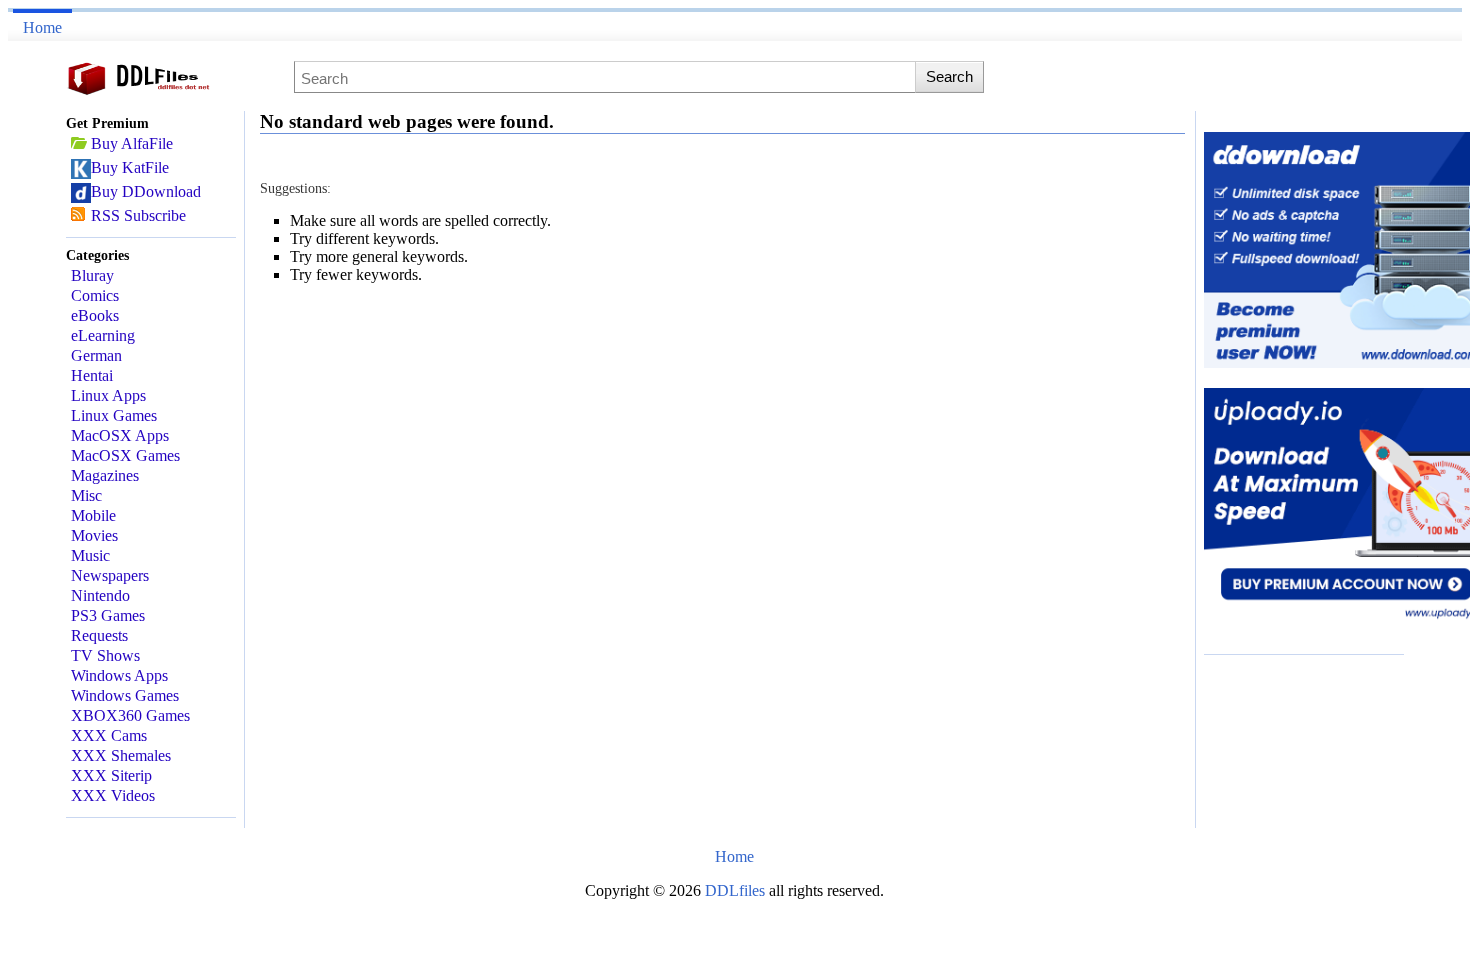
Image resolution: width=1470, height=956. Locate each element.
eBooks (95, 315)
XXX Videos (113, 795)
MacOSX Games (125, 455)
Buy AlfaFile (132, 143)
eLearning (103, 335)
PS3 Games (108, 615)
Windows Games (125, 695)
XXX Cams (109, 735)
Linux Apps (108, 395)
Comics (95, 295)
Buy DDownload (146, 191)
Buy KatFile (130, 167)
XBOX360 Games (130, 715)
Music (90, 555)
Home (42, 27)
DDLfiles (737, 890)
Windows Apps (119, 675)
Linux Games (114, 415)
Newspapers (110, 575)
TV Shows (105, 655)
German (96, 355)
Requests (99, 635)
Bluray (92, 275)
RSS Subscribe (138, 215)
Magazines (105, 475)
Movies (94, 535)
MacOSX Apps (120, 435)
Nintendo (100, 595)
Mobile (93, 515)
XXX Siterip (111, 775)
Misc (86, 495)
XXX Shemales (121, 755)
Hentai (92, 375)
